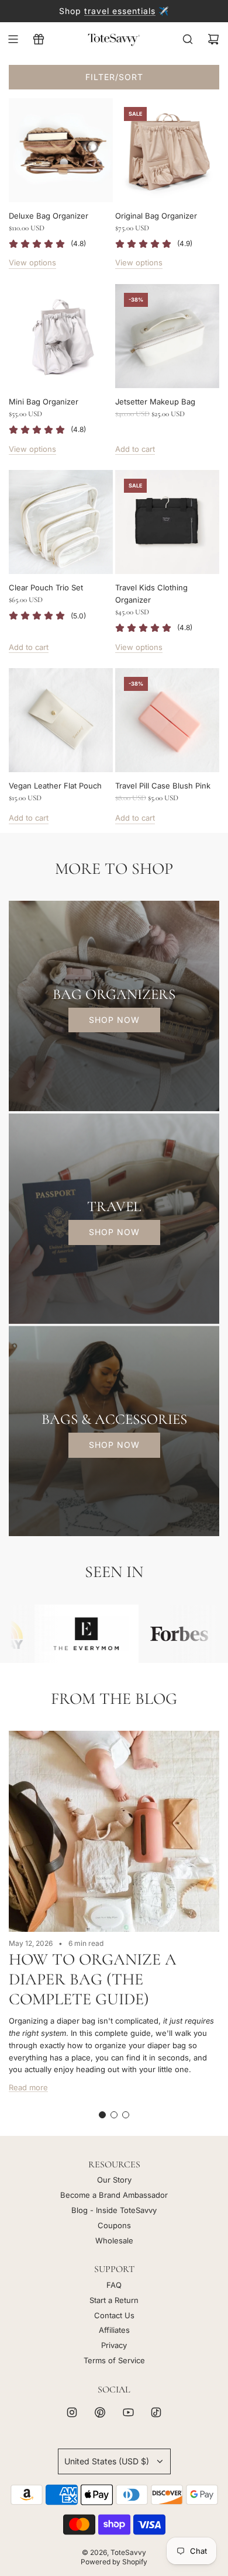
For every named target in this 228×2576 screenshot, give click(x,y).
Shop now (114, 1020)
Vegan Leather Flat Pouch (55, 786)
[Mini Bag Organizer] (61, 336)
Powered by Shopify (114, 2562)
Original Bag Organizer (156, 216)
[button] (102, 2115)
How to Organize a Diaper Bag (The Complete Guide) (93, 1979)
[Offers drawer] (39, 39)
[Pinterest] (100, 2412)
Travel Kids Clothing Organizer (151, 594)
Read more (28, 2087)
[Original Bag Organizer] (167, 150)
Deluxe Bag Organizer (49, 216)
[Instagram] (72, 2412)
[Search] (188, 39)
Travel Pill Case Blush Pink (163, 786)
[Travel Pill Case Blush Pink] (167, 720)
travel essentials (120, 11)
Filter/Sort (114, 77)
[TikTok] (156, 2412)
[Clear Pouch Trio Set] (61, 522)
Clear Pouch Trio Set (46, 587)
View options (32, 262)
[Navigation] (13, 39)
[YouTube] (128, 2412)
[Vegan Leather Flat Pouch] (61, 720)
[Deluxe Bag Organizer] (61, 150)
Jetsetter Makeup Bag (155, 402)
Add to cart (135, 449)
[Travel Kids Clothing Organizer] (167, 522)
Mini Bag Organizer (44, 402)
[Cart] (213, 39)
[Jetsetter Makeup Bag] (167, 336)
